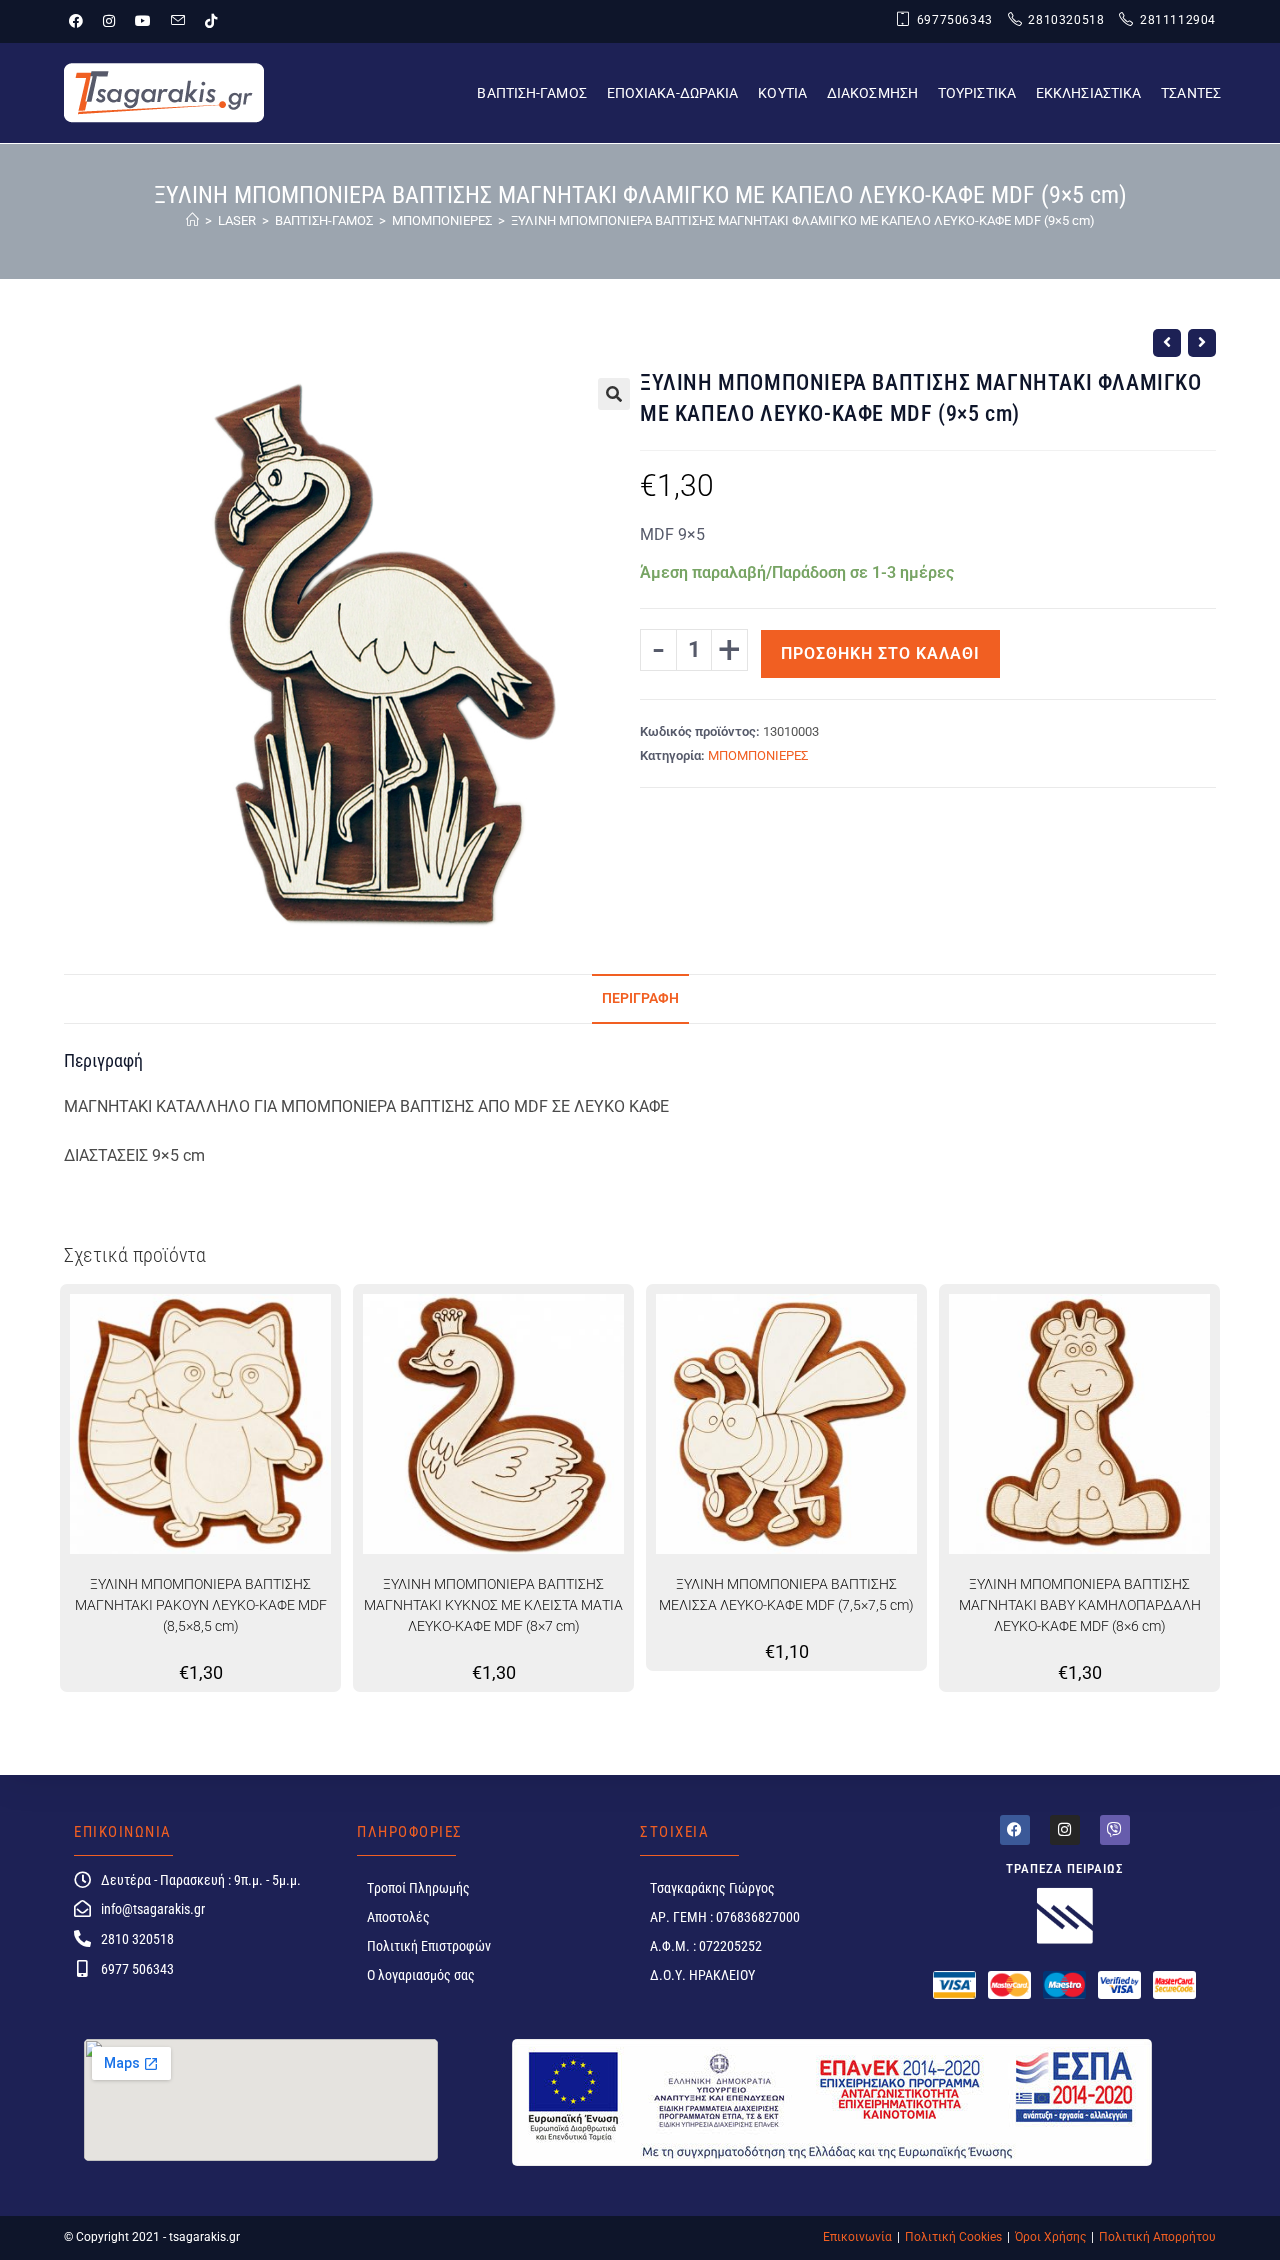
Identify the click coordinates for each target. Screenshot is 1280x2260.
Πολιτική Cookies (953, 2237)
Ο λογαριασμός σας (421, 1975)
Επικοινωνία (857, 2237)
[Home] (192, 220)
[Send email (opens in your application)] (178, 21)
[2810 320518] (82, 1938)
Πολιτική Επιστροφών (429, 1946)
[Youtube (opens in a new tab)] (143, 21)
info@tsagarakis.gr (153, 1909)
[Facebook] (1015, 1830)
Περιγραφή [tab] (640, 998)
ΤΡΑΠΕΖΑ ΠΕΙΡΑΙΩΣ (1065, 1868)
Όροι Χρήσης (1050, 2237)
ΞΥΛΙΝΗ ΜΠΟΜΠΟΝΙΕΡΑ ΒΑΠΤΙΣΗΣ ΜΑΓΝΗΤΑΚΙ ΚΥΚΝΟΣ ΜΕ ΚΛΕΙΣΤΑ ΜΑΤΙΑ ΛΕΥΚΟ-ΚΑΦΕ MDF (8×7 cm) (493, 1605)
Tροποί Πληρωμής (418, 1888)
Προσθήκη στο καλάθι (880, 653)
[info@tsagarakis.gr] (82, 1908)
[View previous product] (1167, 343)
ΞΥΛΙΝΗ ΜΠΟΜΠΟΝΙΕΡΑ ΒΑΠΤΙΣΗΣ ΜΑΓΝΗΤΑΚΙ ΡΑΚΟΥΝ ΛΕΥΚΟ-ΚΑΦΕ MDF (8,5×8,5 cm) (201, 1605)
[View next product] (1202, 343)
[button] (614, 394)
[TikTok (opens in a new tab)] (211, 21)
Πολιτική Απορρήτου (1157, 2237)
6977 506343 (137, 1969)
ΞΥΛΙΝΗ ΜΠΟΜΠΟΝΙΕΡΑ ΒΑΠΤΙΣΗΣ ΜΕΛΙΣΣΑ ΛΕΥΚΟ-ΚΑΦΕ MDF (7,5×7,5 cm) (786, 1594)
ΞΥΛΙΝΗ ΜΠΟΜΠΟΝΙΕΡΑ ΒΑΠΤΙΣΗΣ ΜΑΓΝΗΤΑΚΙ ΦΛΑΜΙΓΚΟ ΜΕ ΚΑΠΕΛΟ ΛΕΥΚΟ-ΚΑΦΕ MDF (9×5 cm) (803, 220)
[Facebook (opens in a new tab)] (81, 21)
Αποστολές (398, 1917)
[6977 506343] (82, 1968)
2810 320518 (137, 1939)
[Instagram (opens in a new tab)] (109, 21)
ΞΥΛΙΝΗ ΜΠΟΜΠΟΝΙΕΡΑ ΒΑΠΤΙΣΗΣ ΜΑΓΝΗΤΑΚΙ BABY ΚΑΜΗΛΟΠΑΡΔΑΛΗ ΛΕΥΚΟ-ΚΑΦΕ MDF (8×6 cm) (1080, 1605)
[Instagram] (1065, 1830)
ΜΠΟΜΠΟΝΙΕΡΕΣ (758, 755)
